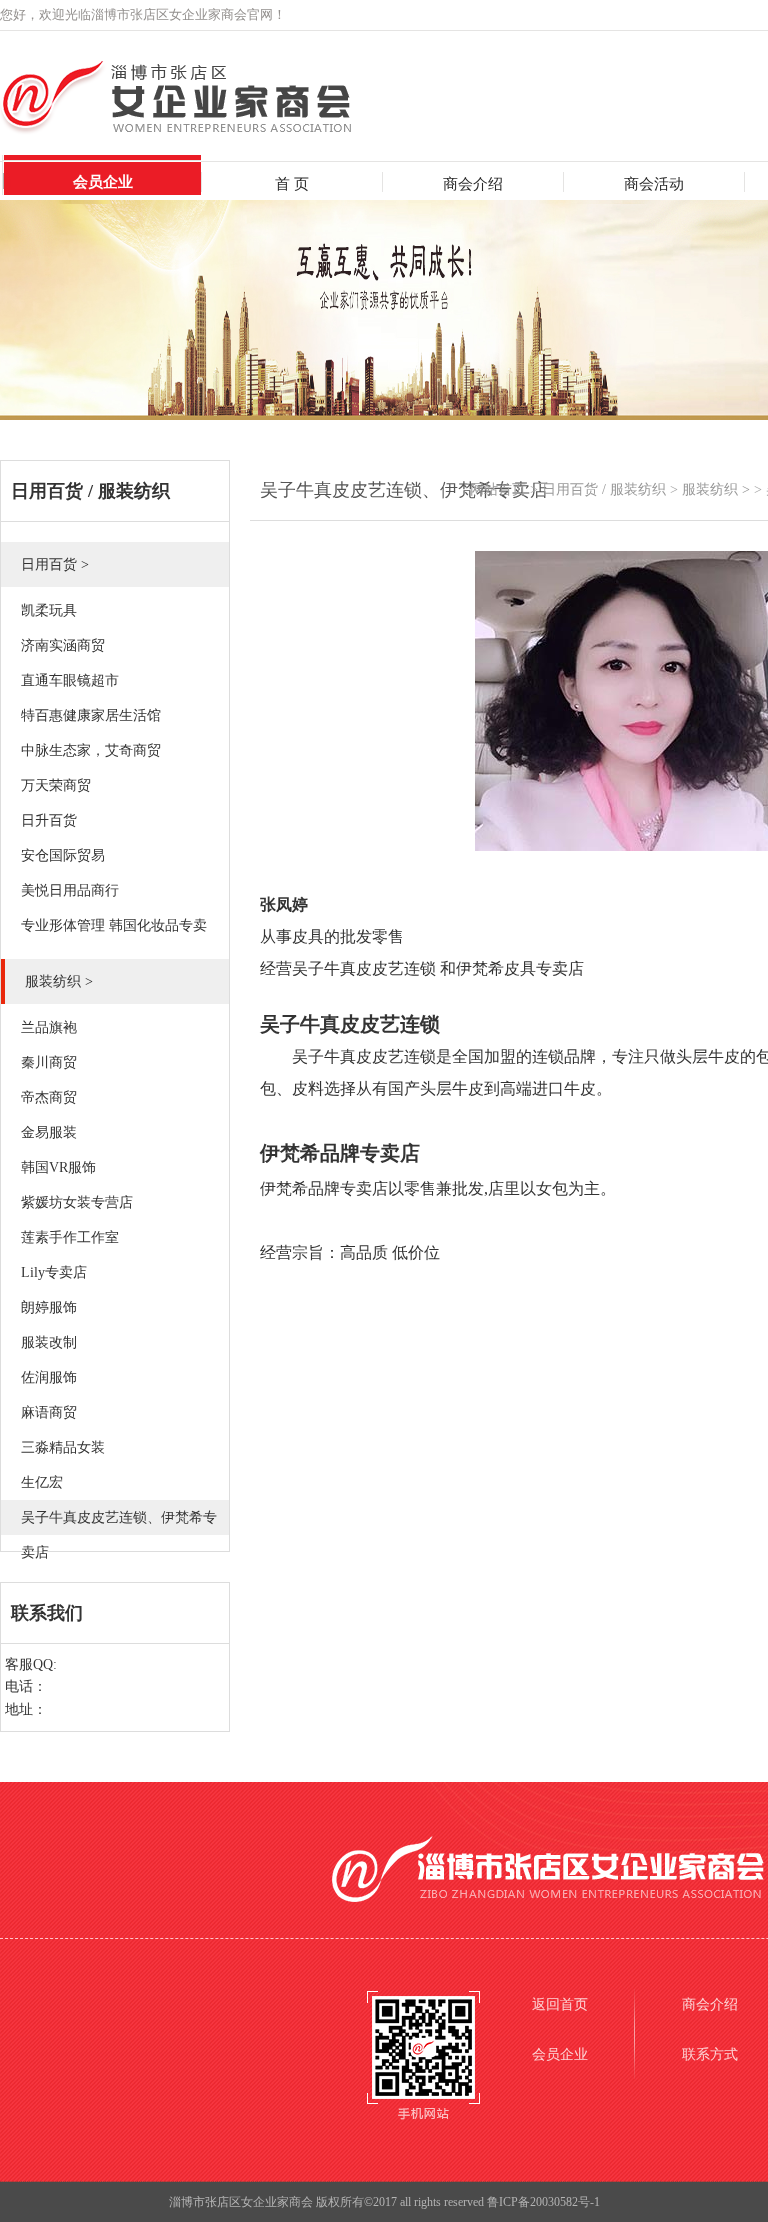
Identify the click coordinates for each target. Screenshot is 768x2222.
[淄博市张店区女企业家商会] (216, 130)
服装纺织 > (716, 489)
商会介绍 (473, 184)
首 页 (292, 184)
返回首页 (560, 2004)
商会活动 (654, 184)
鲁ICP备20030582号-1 (543, 2202)
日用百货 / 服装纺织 (604, 489)
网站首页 (498, 489)
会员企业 (103, 182)
